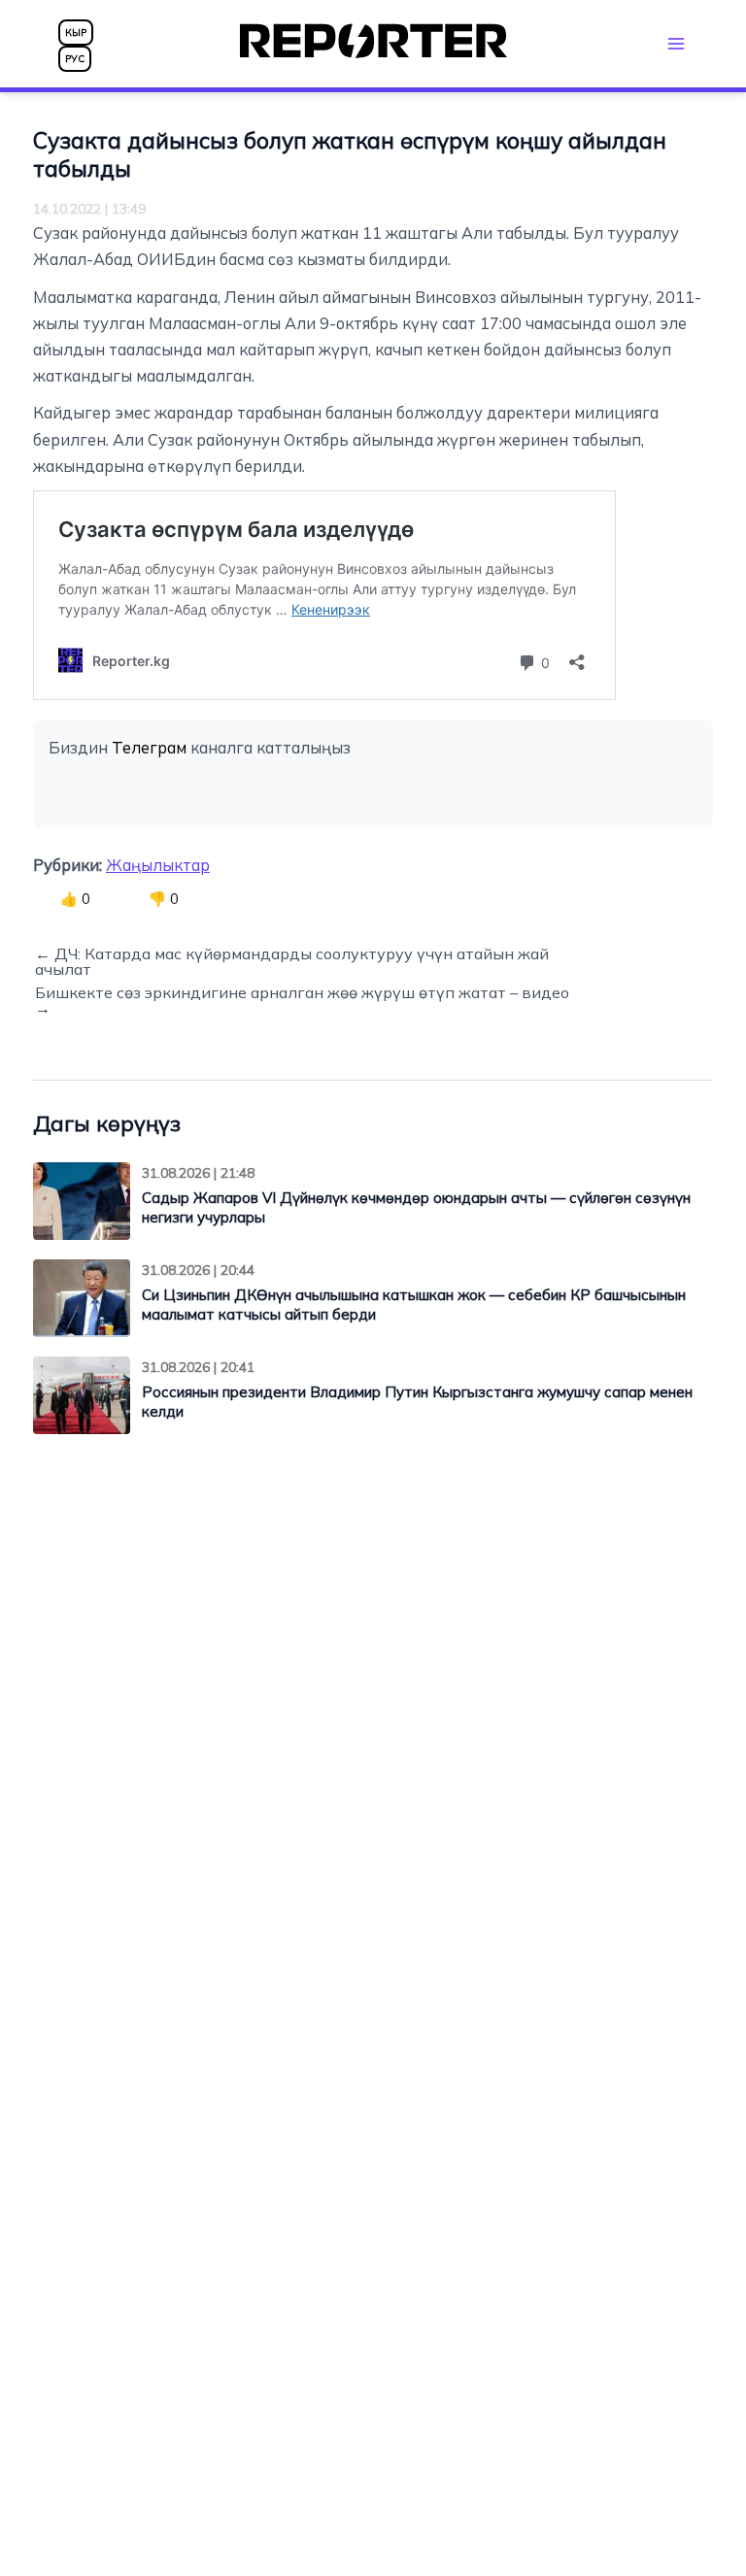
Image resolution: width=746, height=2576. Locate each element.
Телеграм (149, 748)
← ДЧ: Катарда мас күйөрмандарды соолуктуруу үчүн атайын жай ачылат (292, 961)
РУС (75, 59)
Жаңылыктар (158, 865)
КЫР (76, 33)
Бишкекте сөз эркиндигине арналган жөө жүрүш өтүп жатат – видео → (302, 1000)
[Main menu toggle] (676, 43)
